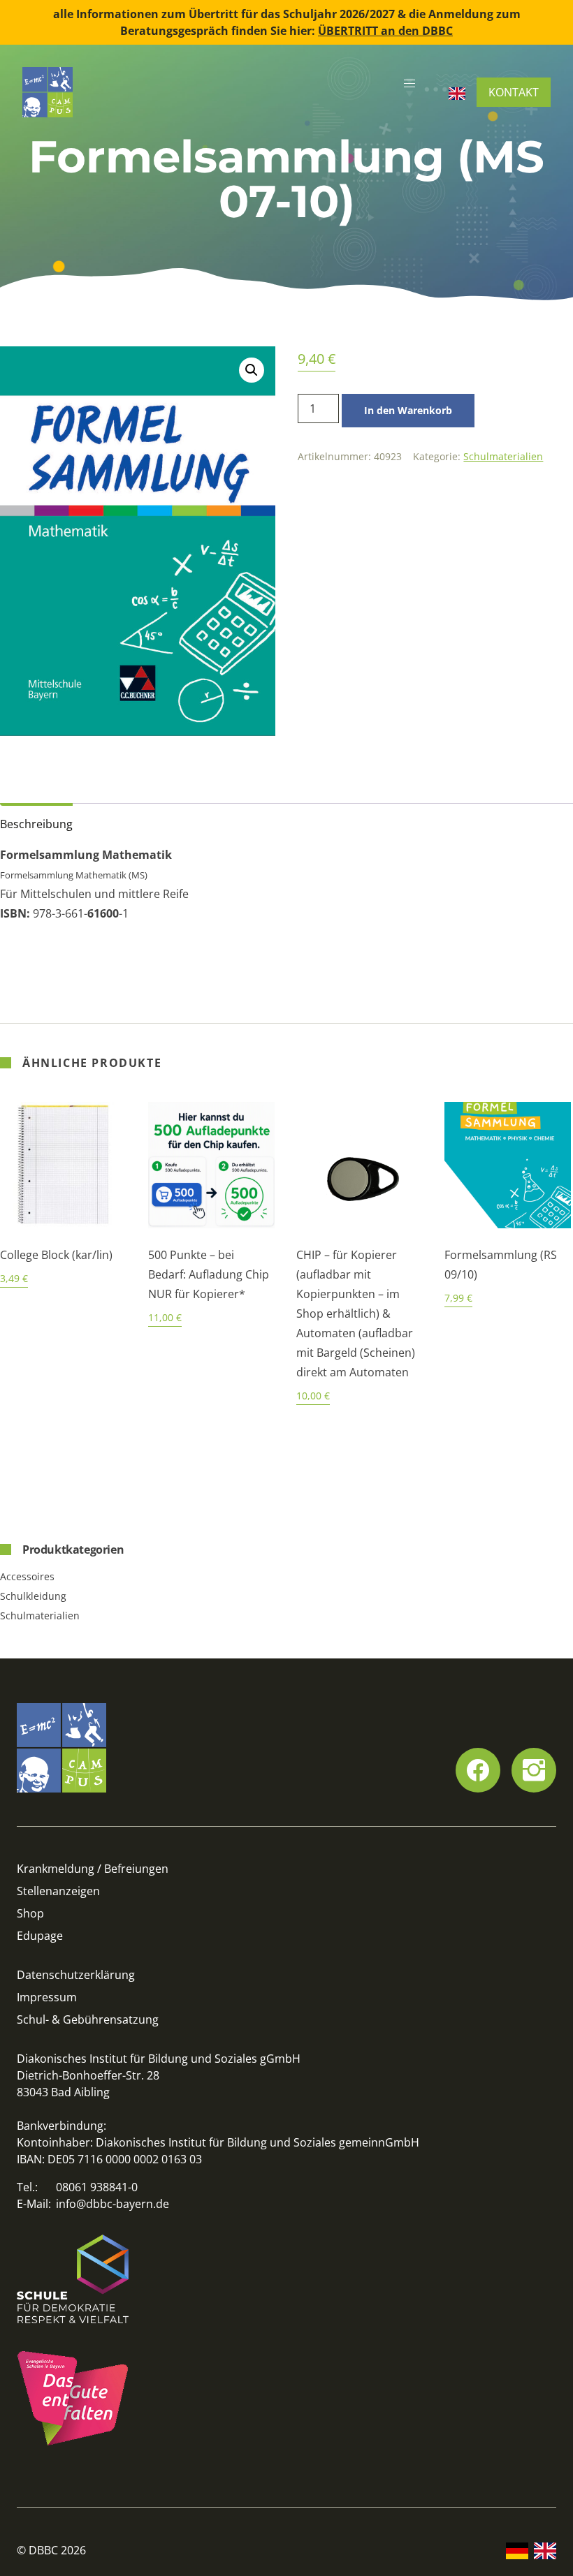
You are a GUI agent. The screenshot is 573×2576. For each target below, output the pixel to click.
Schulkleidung (33, 1596)
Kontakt (514, 92)
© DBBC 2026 (51, 2550)
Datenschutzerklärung (76, 1975)
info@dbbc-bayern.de (113, 2204)
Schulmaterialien (503, 456)
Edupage (40, 1936)
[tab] (36, 821)
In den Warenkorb (408, 410)
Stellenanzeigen (58, 1891)
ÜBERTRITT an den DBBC (385, 31)
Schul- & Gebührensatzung (88, 2019)
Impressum (47, 1997)
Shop (30, 1913)
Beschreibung (36, 824)
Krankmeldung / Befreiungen (93, 1869)
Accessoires (27, 1576)
